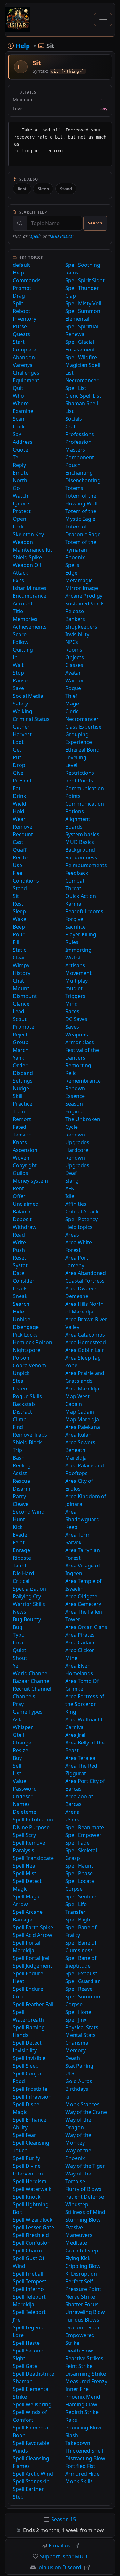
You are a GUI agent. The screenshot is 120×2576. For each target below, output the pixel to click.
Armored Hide (82, 2474)
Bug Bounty (27, 1619)
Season (74, 1104)
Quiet (20, 1650)
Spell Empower (83, 1835)
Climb (20, 1419)
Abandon (24, 357)
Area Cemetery (83, 1604)
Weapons (77, 1035)
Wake (20, 919)
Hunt (19, 1519)
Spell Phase (79, 1873)
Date (19, 1273)
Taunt (20, 1566)
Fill (16, 942)
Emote (21, 473)
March (21, 1050)
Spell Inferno (28, 2289)
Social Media (28, 696)
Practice (23, 1104)
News (20, 1612)
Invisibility (77, 634)
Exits (18, 580)
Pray (18, 1704)
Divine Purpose (31, 1827)
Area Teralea (80, 1758)
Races (72, 1011)
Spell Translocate (33, 1858)
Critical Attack (82, 1212)
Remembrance (83, 1081)
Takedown (78, 2443)
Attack (20, 573)
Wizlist (73, 958)
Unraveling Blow (85, 2312)
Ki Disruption (81, 2274)
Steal (19, 1381)
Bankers (75, 619)
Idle (70, 1196)
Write (19, 1242)
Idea (18, 1643)
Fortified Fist (80, 2466)
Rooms (74, 650)
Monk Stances (82, 2104)
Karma (73, 904)
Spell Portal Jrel (31, 1958)
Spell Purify (26, 2158)
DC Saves (76, 1019)
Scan (19, 419)
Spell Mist (24, 1873)
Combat (75, 881)
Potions (75, 811)
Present (22, 781)
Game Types (28, 1712)
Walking (23, 711)
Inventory (24, 319)
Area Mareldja (82, 1389)
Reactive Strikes (84, 2358)
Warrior (75, 680)
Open (20, 519)
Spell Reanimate (85, 1827)
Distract (22, 1412)
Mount (21, 988)
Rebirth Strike (82, 2412)
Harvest (22, 734)
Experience (79, 742)
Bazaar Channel (32, 1681)
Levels (20, 1288)
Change (22, 1743)
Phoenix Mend (83, 2397)
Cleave (21, 1504)
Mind (72, 1004)
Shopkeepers (81, 627)
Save (18, 688)
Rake (71, 2420)
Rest (22, 189)
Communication (85, 804)
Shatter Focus (82, 2304)
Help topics (79, 1227)
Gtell (18, 1735)
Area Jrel (75, 1735)
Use (17, 865)
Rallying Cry (27, 1596)
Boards (74, 827)
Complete (24, 350)
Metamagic (79, 580)
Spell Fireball (28, 2274)
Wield (20, 804)
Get (17, 750)
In (15, 657)
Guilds (20, 1173)
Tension (22, 1135)
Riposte (22, 1558)
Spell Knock (27, 2197)
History (22, 973)
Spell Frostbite (30, 2089)
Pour (19, 934)
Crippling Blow (83, 2266)
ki (67, 2097)
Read (19, 1235)
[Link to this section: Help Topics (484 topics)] (48, 257)
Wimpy (21, 965)
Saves (72, 1027)
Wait (18, 665)
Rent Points (79, 781)
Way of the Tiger (85, 2166)
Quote (20, 450)
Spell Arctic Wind (33, 2474)
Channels (24, 1696)
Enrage (21, 1550)
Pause (20, 680)
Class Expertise (83, 727)
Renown (75, 1088)
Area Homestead (86, 1342)
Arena (72, 1812)
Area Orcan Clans (86, 1627)
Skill (18, 1096)
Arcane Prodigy (84, 596)
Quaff (20, 850)
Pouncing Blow (83, 2428)
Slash (72, 2435)
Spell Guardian (83, 1981)
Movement (78, 973)
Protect (22, 511)
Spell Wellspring (32, 2404)
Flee (18, 873)
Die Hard (24, 1573)
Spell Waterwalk (32, 2189)
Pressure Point (83, 2289)
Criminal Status (31, 719)
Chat (18, 981)
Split (18, 303)
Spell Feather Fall (33, 2004)
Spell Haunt (79, 1866)
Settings (23, 1081)
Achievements (30, 627)
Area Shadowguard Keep (82, 1519)
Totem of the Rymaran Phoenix (81, 550)
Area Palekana (83, 1427)
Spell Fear (24, 2135)
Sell (17, 1766)
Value (20, 1781)
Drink (20, 796)
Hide (18, 1312)
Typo (19, 1635)
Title (18, 611)
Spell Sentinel (81, 1896)
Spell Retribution (33, 1820)
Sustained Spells (85, 604)
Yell (17, 1666)
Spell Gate (25, 2366)
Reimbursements (86, 865)
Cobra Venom (29, 1365)
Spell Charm (27, 2251)
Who (18, 396)
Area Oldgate (81, 1596)
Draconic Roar (83, 2327)
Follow (21, 642)
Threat (73, 888)
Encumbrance (30, 596)
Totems (74, 488)
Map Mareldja (82, 1419)
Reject (20, 1035)
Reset (20, 1258)
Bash (19, 1458)
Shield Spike (27, 557)
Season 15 (64, 2519)
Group (21, 1042)
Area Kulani (79, 1435)
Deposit (22, 1219)
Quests (21, 334)
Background (80, 850)
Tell (17, 457)
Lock (18, 527)
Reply (19, 465)
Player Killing (81, 934)
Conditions (26, 881)
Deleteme (24, 1812)
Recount (23, 834)
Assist (20, 1473)
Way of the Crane (86, 2112)
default (21, 265)
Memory (76, 2050)
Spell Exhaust (81, 1973)
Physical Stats (82, 2027)
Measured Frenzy (86, 2381)
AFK (70, 1188)
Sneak (20, 1296)
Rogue (73, 688)
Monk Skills (79, 2481)
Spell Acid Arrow (32, 1935)
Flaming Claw (81, 2404)
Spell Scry (24, 1835)
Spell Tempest (30, 2281)
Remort (22, 1119)
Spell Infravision (32, 2097)
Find (18, 1427)
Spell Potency (81, 1219)
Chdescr (23, 1796)
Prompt (22, 288)
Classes (74, 665)
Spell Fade (77, 1843)
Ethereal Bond (82, 750)
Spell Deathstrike (33, 2374)
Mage (72, 704)
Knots (20, 1142)
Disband (23, 1073)
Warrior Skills (29, 1604)
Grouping (77, 734)
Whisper (23, 1727)
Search (95, 223)
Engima (74, 1111)
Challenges (26, 373)
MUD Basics (61, 236)
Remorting (78, 1065)
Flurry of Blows (83, 2189)
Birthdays (77, 2089)
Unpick (21, 1373)
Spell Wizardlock (33, 2220)
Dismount (25, 996)
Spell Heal (25, 1866)
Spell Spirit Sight (85, 280)
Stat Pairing (79, 2066)
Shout (20, 1658)
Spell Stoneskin (31, 2481)
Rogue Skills (27, 1396)
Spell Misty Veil (83, 303)
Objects (75, 657)
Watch (20, 496)
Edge (71, 573)
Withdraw (25, 1227)
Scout (20, 1019)
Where (21, 403)
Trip (17, 1450)
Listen (20, 1389)
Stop (18, 673)
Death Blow (79, 2351)
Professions (80, 434)
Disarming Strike (86, 2374)
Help (18, 273)
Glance (21, 1004)
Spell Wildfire (81, 357)
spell (35, 236)
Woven (21, 1158)
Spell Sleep (26, 2066)
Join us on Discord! (60, 2567)
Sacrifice (76, 927)
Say (17, 434)
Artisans (75, 965)
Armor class (80, 1042)
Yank (19, 1058)
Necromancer (82, 719)
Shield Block (27, 1442)
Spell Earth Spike (33, 1927)
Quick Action (81, 896)
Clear (19, 958)
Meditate (76, 2243)
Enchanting (79, 473)
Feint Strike (79, 2366)
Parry (19, 1496)
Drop (19, 765)
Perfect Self (79, 2281)
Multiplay (76, 981)
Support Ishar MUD (64, 2556)
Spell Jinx (76, 2020)
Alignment (78, 819)
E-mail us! (60, 2546)
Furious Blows (82, 2320)
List (17, 1773)
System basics (82, 834)
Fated (20, 1127)
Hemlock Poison (32, 1342)
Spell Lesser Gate (33, 2227)
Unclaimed (26, 1204)
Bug (18, 1627)
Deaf (71, 1173)
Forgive (74, 919)
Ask (17, 1719)
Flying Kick (78, 2258)
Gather (21, 727)
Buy (17, 1758)
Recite (20, 857)
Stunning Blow (83, 2220)
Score (20, 634)
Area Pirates (80, 1635)
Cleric (72, 711)
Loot (18, 742)
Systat (20, 1265)
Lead (19, 1011)
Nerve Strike (80, 2297)
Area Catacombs (85, 1335)
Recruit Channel (32, 1689)
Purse (20, 326)
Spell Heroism (30, 2181)
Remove (23, 827)
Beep (19, 927)
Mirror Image (82, 588)
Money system (30, 1181)
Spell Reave (79, 1989)
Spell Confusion (32, 2243)
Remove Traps (30, 1435)
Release (75, 611)
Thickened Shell (84, 2451)
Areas (72, 1235)
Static (20, 950)
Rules (72, 942)
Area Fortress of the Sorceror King (85, 1704)
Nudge (21, 1088)
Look (19, 427)
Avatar (73, 673)
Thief (71, 696)
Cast (18, 842)
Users (72, 1820)
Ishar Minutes (30, 588)
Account (23, 604)
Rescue (21, 1481)
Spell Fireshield (31, 2235)
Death (73, 2058)
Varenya (23, 365)
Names (21, 1804)
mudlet (74, 988)
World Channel (31, 1673)
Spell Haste (26, 2343)
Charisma (77, 2043)
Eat (17, 788)
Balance (22, 1212)
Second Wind (29, 1512)
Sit (16, 896)
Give (18, 773)
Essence (75, 1096)
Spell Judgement (32, 1966)
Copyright (25, 1165)
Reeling (22, 1465)
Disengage (26, 1327)
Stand (66, 189)
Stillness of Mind (85, 2212)
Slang (72, 1181)
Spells (72, 565)
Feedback (77, 873)
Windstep (77, 2204)
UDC (71, 2073)
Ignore (21, 503)
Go (16, 488)
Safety (20, 704)
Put (17, 757)
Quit (18, 388)
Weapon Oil (27, 565)
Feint (19, 1542)
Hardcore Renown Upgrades (77, 1158)
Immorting (78, 950)
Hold (19, 811)
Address (23, 442)
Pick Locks (25, 1335)
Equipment (26, 380)
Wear (19, 819)
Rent (18, 1188)
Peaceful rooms (84, 911)
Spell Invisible (29, 2058)
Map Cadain (80, 1412)
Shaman (23, 2381)
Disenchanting (83, 480)
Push (19, 1250)
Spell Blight (79, 1920)
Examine (23, 411)
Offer (19, 1196)
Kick (18, 1527)
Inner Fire (77, 2389)
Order (20, 1065)
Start (19, 342)
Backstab (24, 1404)
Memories (25, 619)
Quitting (23, 650)
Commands (27, 280)
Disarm (22, 1489)
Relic (71, 1073)
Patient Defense (85, 2197)
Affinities (76, 1204)
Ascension (25, 1150)
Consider (24, 1281)
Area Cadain (80, 1643)
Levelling (76, 757)
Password (25, 1789)
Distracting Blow (85, 2458)
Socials (74, 419)
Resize (20, 1750)
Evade (20, 1535)
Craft (71, 427)
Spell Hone (78, 2012)
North (20, 480)
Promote (24, 1027)
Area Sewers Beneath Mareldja (80, 1450)
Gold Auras (79, 2081)
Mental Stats (80, 2035)
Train (19, 1111)
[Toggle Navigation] (103, 20)
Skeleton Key (28, 534)
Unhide (22, 1319)
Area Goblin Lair (85, 1350)
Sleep (43, 189)
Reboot (22, 311)
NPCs (72, 642)
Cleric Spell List (83, 396)
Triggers (75, 996)
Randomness (81, 857)
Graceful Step (82, 2251)
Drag (19, 296)
